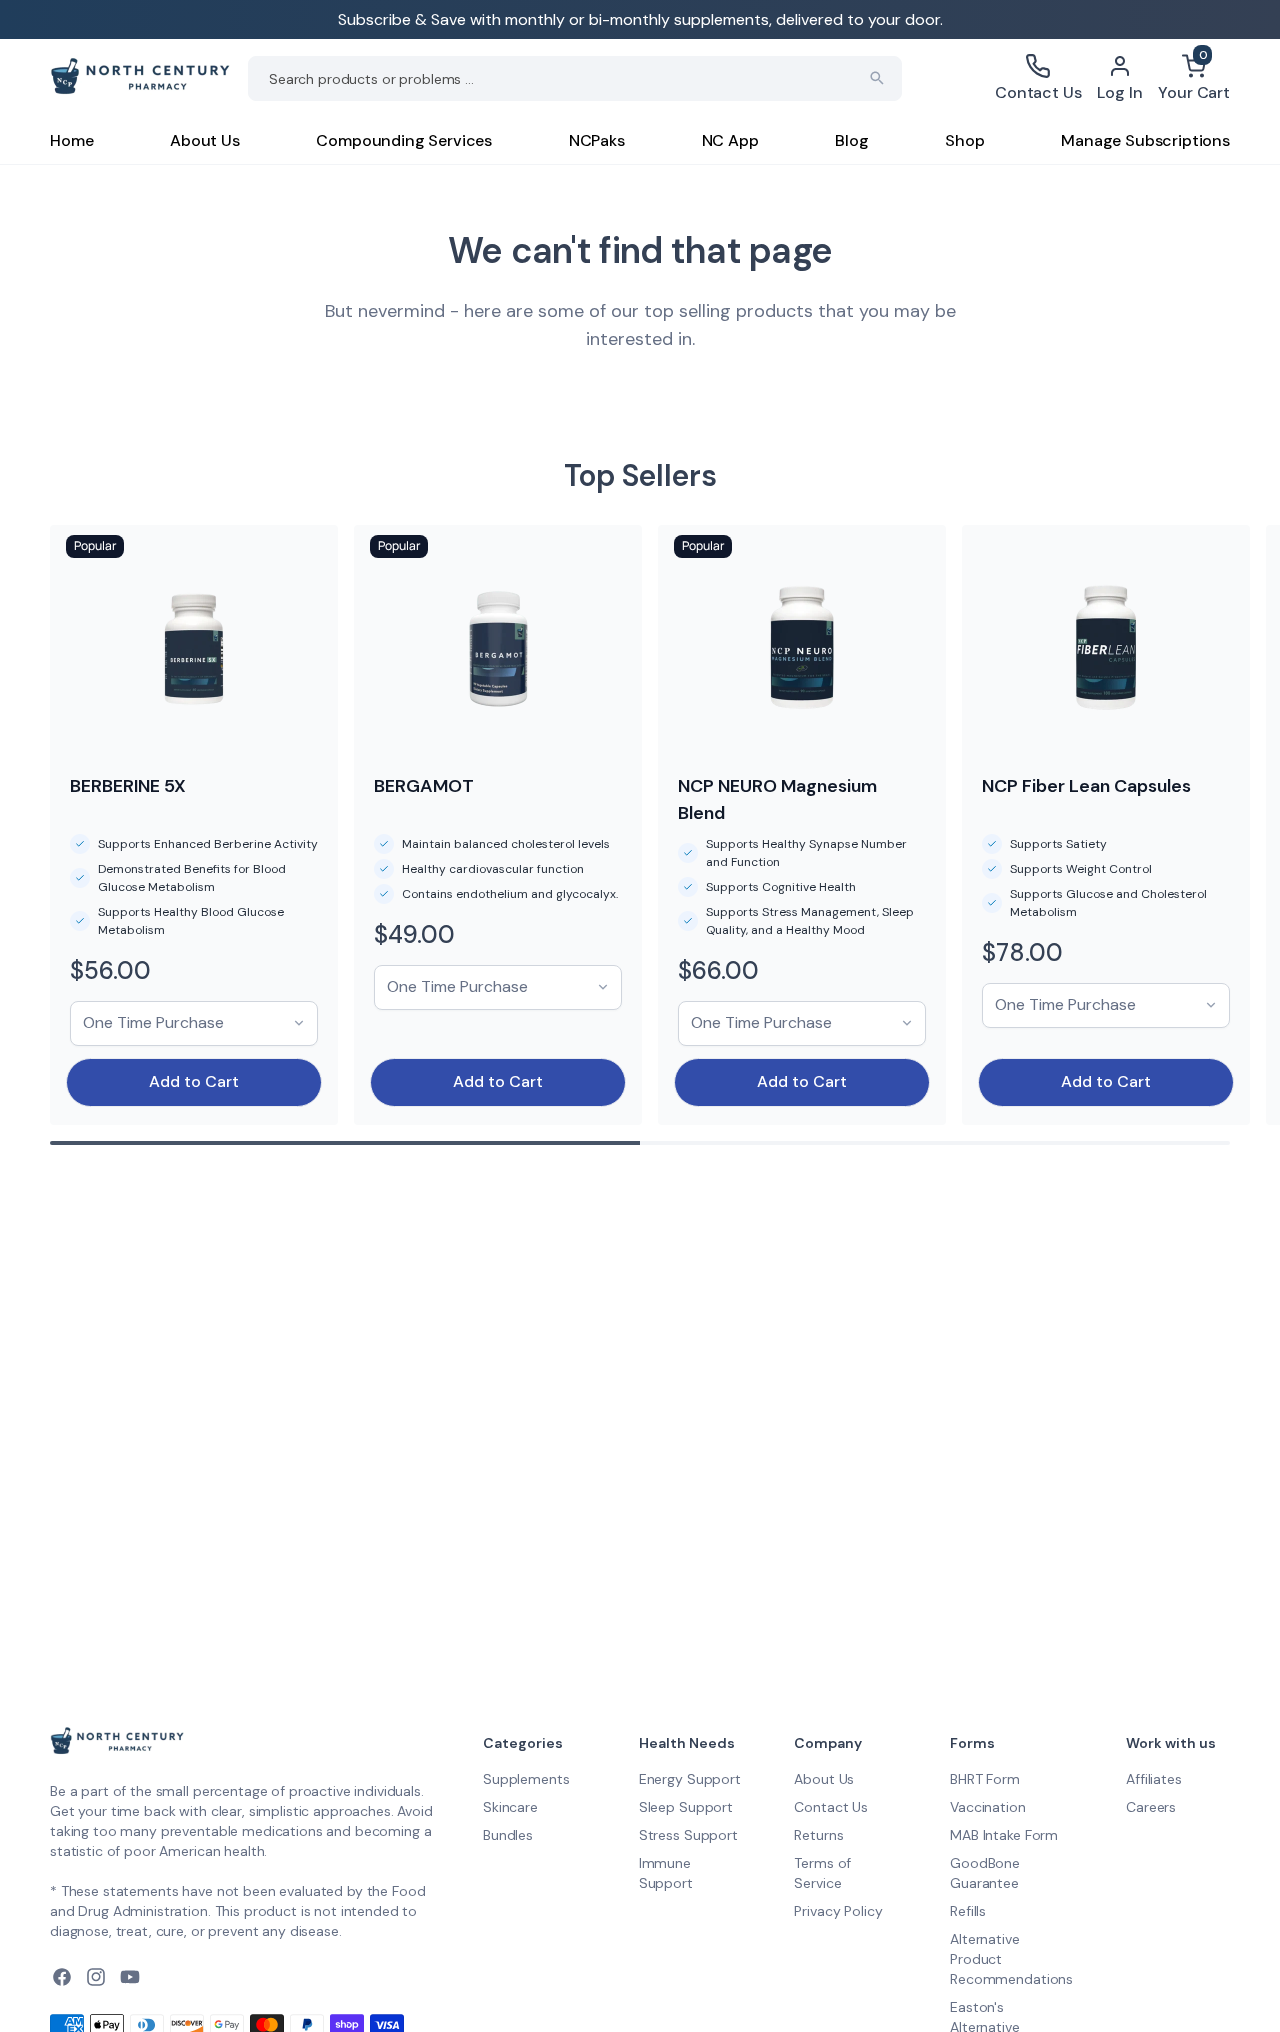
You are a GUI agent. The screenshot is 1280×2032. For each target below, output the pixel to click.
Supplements (526, 1779)
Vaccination (987, 1807)
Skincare (510, 1807)
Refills (968, 1911)
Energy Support (690, 1779)
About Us (205, 140)
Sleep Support (686, 1807)
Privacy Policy (838, 1911)
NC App (730, 140)
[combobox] (575, 78)
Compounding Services (404, 140)
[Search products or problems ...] (877, 78)
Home (71, 140)
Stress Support (688, 1835)
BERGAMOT (424, 786)
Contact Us (831, 1807)
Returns (818, 1835)
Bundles (508, 1835)
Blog (851, 140)
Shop (964, 140)
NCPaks (597, 140)
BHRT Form (985, 1779)
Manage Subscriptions (1145, 140)
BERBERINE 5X (128, 786)
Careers (1151, 1807)
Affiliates (1154, 1779)
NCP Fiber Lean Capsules (1086, 786)
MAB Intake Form (1004, 1835)
